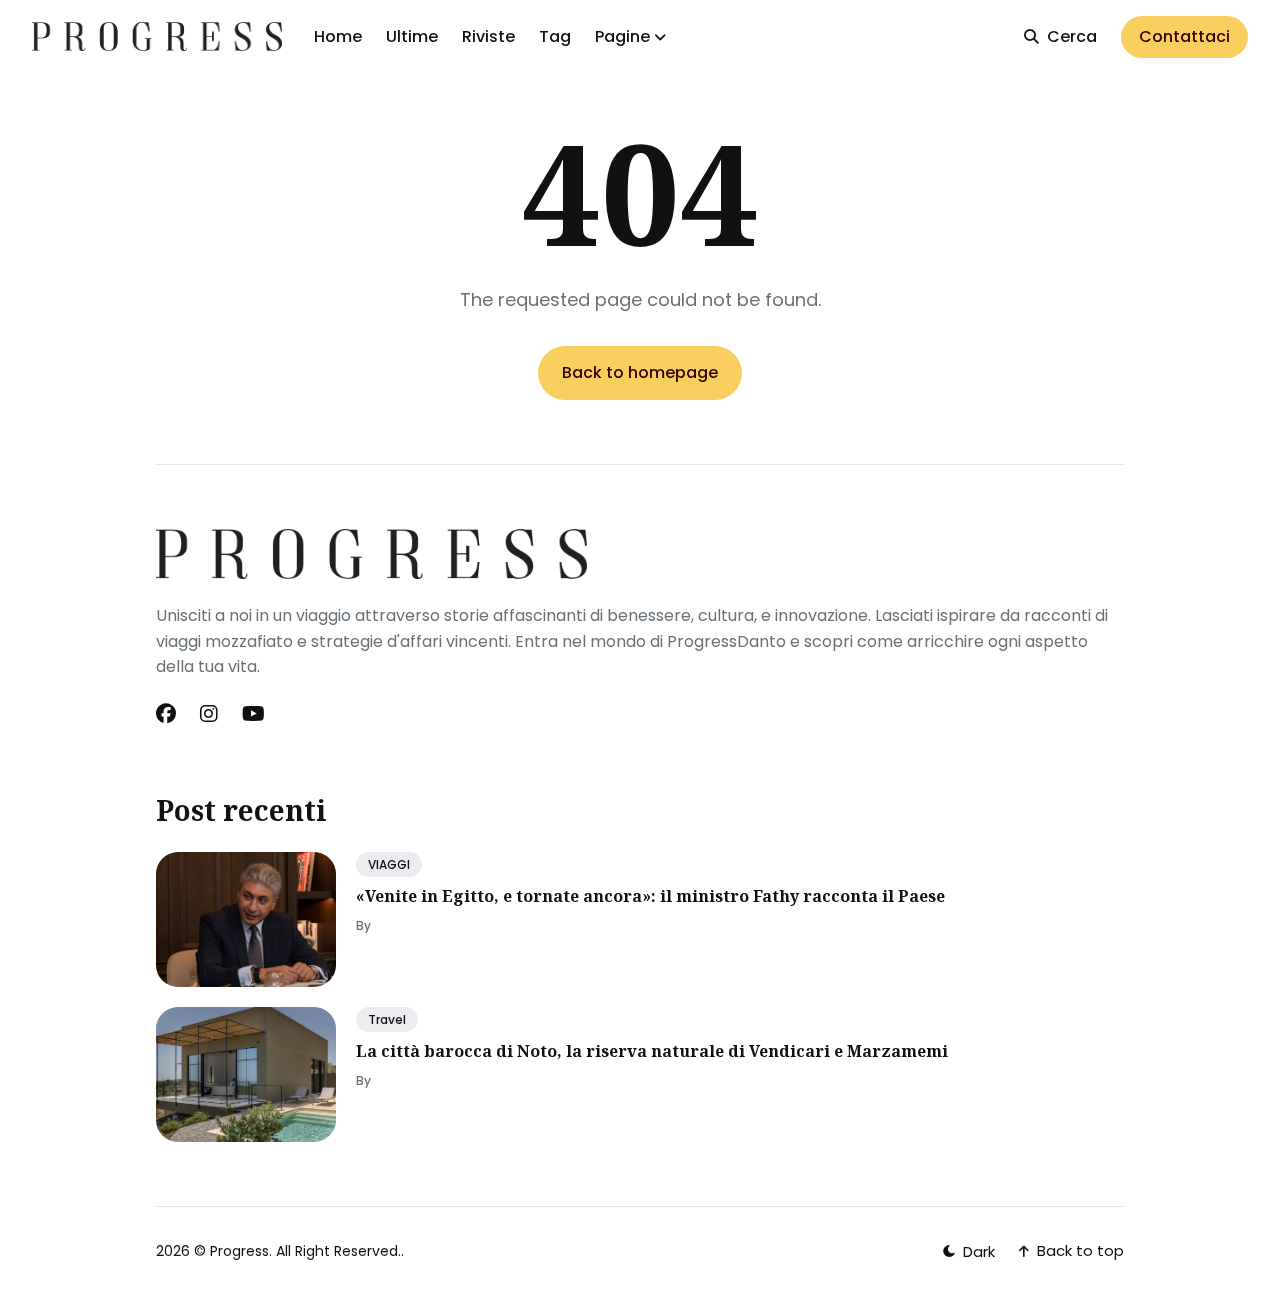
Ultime (412, 36)
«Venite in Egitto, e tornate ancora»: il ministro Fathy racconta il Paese (650, 896)
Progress (239, 1251)
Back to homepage (640, 372)
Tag (555, 36)
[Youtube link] (253, 714)
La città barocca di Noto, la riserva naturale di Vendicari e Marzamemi (652, 1051)
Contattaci (1184, 36)
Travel (387, 1019)
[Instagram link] (209, 714)
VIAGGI (389, 864)
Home (338, 36)
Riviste (488, 36)
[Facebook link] (168, 714)
